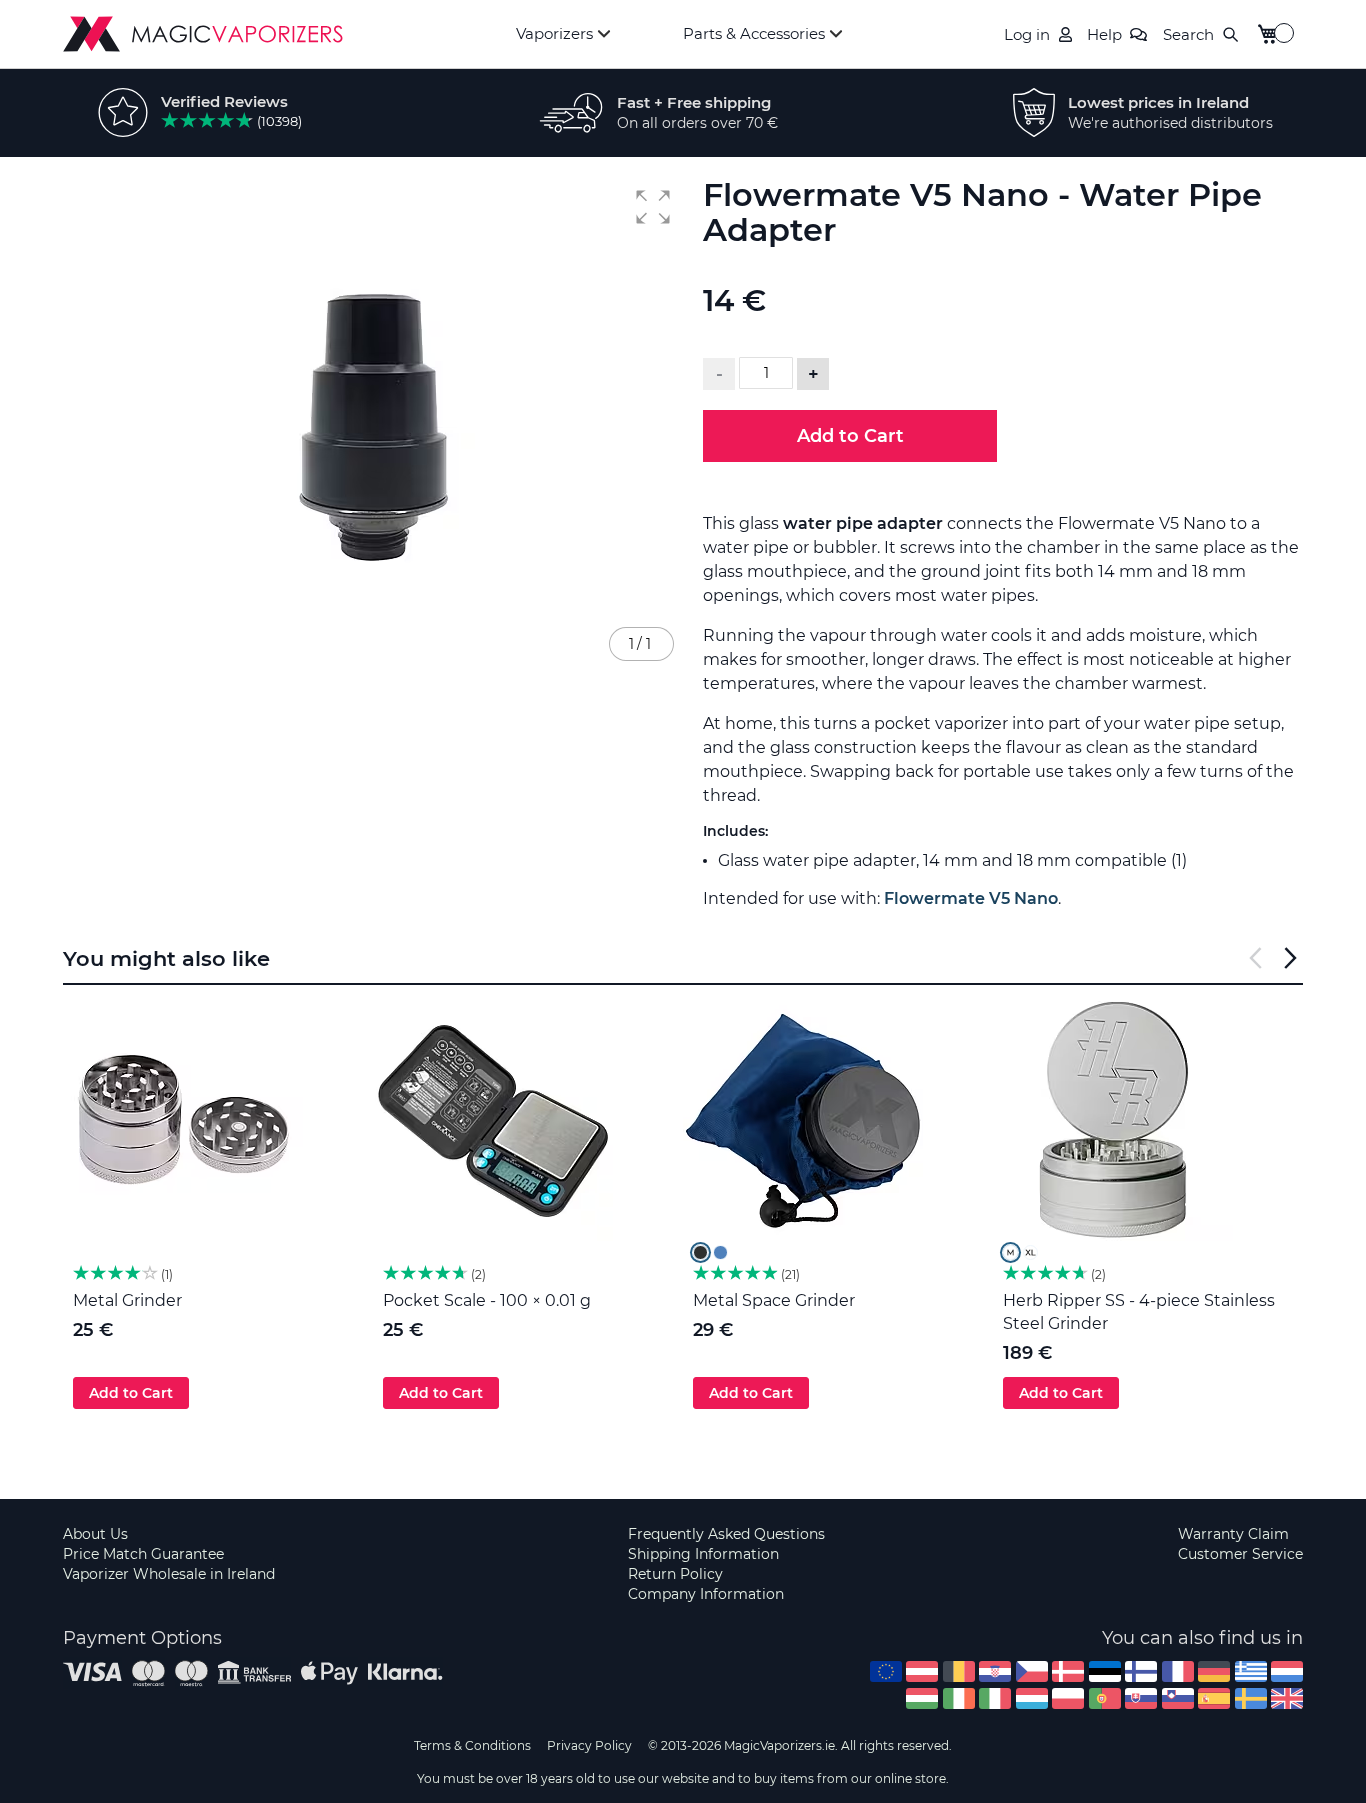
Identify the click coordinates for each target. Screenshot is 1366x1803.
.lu (1032, 1698)
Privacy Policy (589, 1745)
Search (1188, 34)
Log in (1027, 34)
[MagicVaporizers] (203, 34)
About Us (95, 1534)
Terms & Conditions (472, 1745)
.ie (959, 1698)
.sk (1141, 1698)
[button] (653, 207)
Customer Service (1240, 1554)
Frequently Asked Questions (726, 1534)
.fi (1141, 1671)
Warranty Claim (1233, 1534)
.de (1214, 1671)
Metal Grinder (127, 1300)
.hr (995, 1671)
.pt (1105, 1698)
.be (959, 1671)
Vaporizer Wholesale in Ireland (169, 1574)
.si (1178, 1698)
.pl (1068, 1698)
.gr (1251, 1671)
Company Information (706, 1594)
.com (886, 1671)
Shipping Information (703, 1554)
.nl (1287, 1671)
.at (922, 1671)
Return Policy (675, 1574)
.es (1214, 1698)
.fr (1178, 1671)
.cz (1032, 1671)
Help (1104, 34)
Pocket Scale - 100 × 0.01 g (487, 1300)
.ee (1105, 1671)
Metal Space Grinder (774, 1300)
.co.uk (1287, 1698)
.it (995, 1698)
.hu (922, 1698)
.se (1251, 1698)
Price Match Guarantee (143, 1554)
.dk (1068, 1671)
